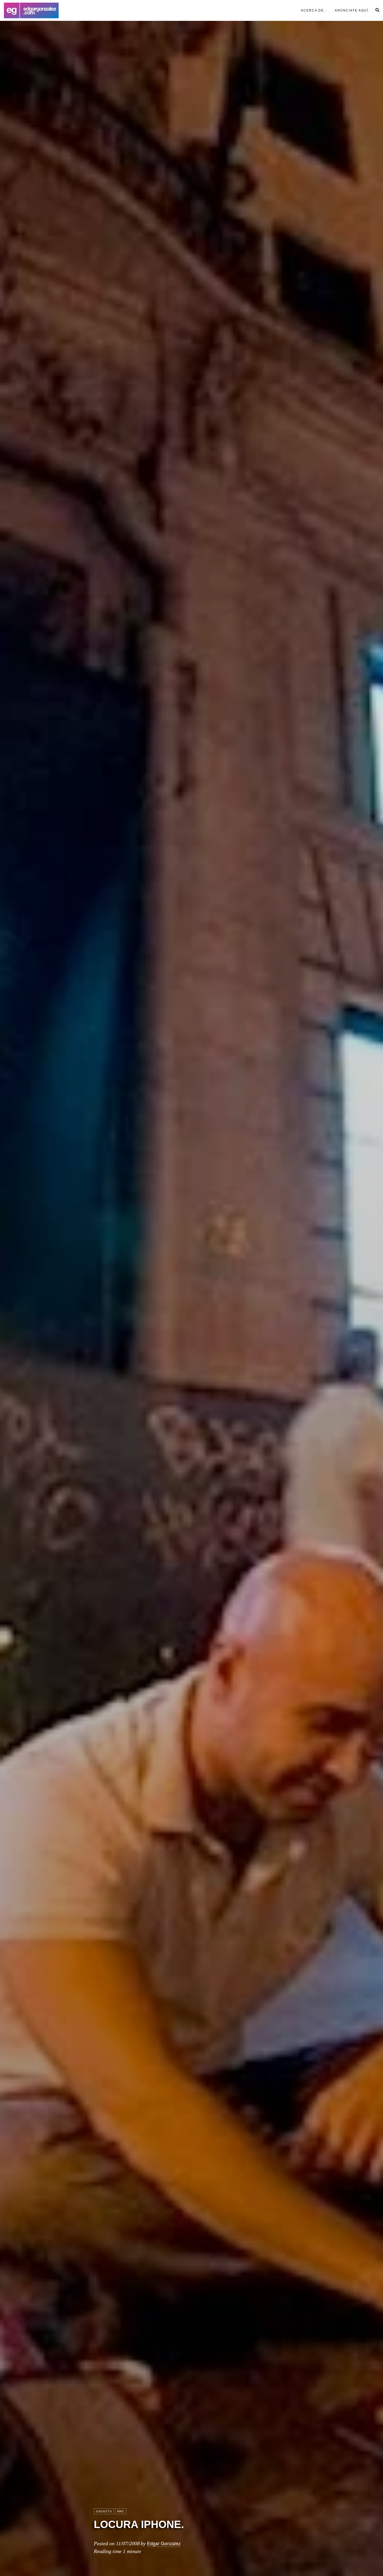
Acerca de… (314, 10)
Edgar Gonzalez (164, 2543)
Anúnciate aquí (351, 10)
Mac (121, 2511)
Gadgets (104, 2511)
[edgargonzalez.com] (31, 10)
